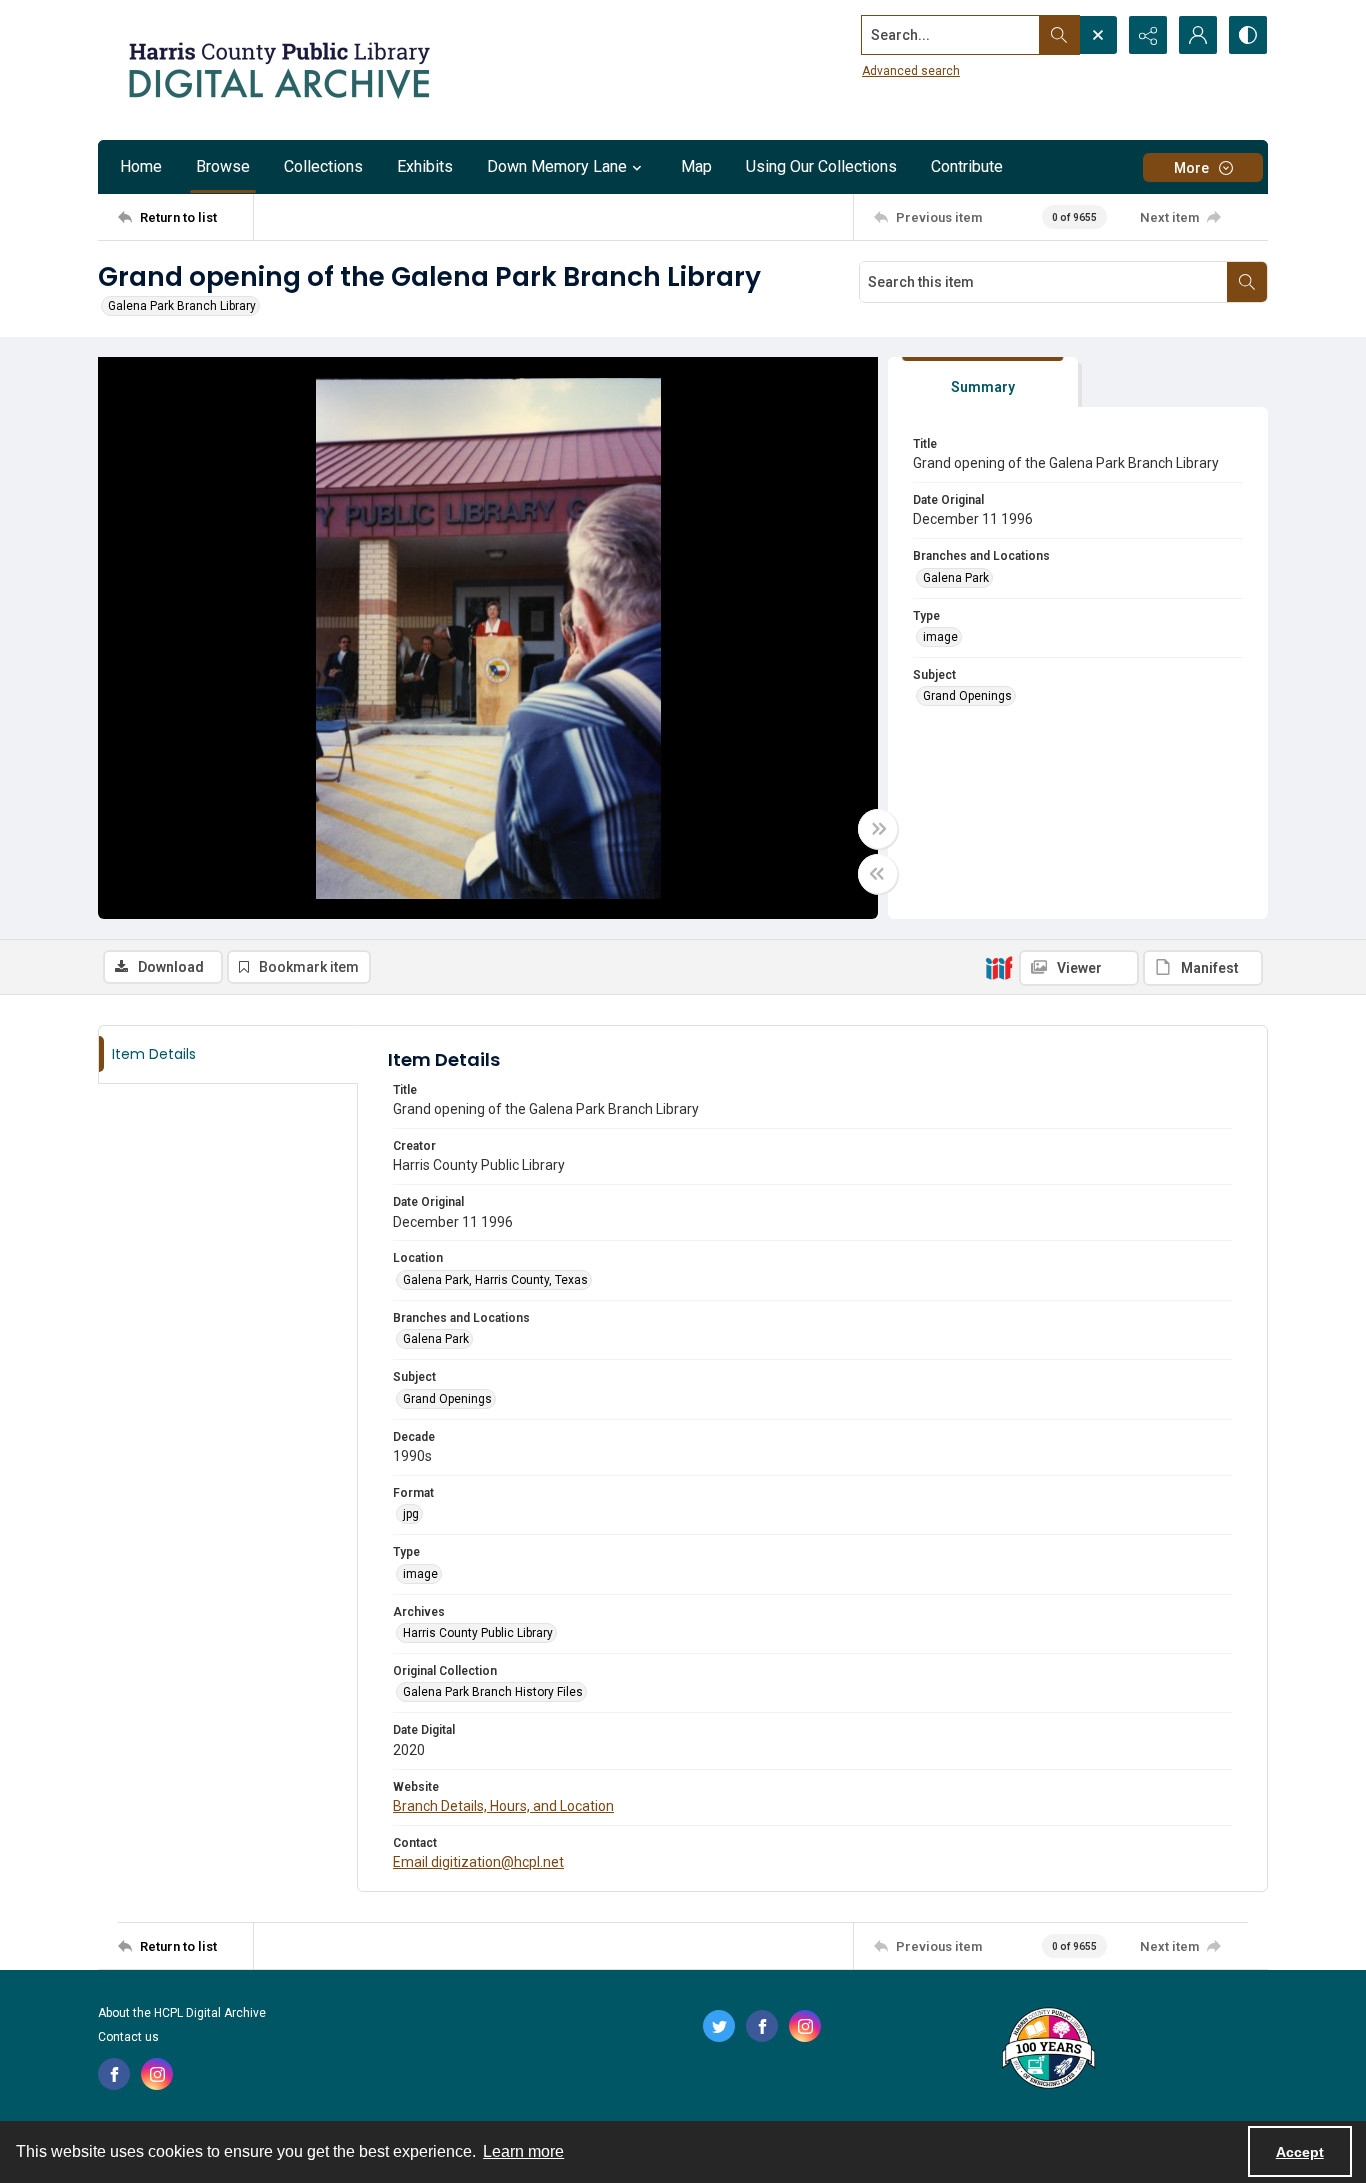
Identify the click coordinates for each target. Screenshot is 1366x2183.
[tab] (983, 382)
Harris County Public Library (478, 1633)
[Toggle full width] (878, 829)
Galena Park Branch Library (182, 306)
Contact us (128, 2037)
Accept (1300, 2152)
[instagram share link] (157, 2074)
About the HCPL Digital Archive (182, 2013)
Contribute (967, 166)
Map (696, 166)
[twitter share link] (719, 2026)
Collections (323, 166)
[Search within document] (1247, 282)
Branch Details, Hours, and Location (503, 1806)
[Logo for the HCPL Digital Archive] (278, 70)
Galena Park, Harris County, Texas (495, 1280)
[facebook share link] (114, 2074)
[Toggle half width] (878, 874)
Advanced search (911, 71)
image (940, 637)
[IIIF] (999, 967)
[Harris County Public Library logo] (1047, 2050)
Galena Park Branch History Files (493, 1692)
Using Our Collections (821, 166)
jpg (411, 1514)
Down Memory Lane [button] (557, 166)
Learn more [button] (523, 2151)
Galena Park (956, 578)
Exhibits (425, 166)
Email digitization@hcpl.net (478, 1862)
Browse (223, 166)
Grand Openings (967, 696)
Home (141, 166)
